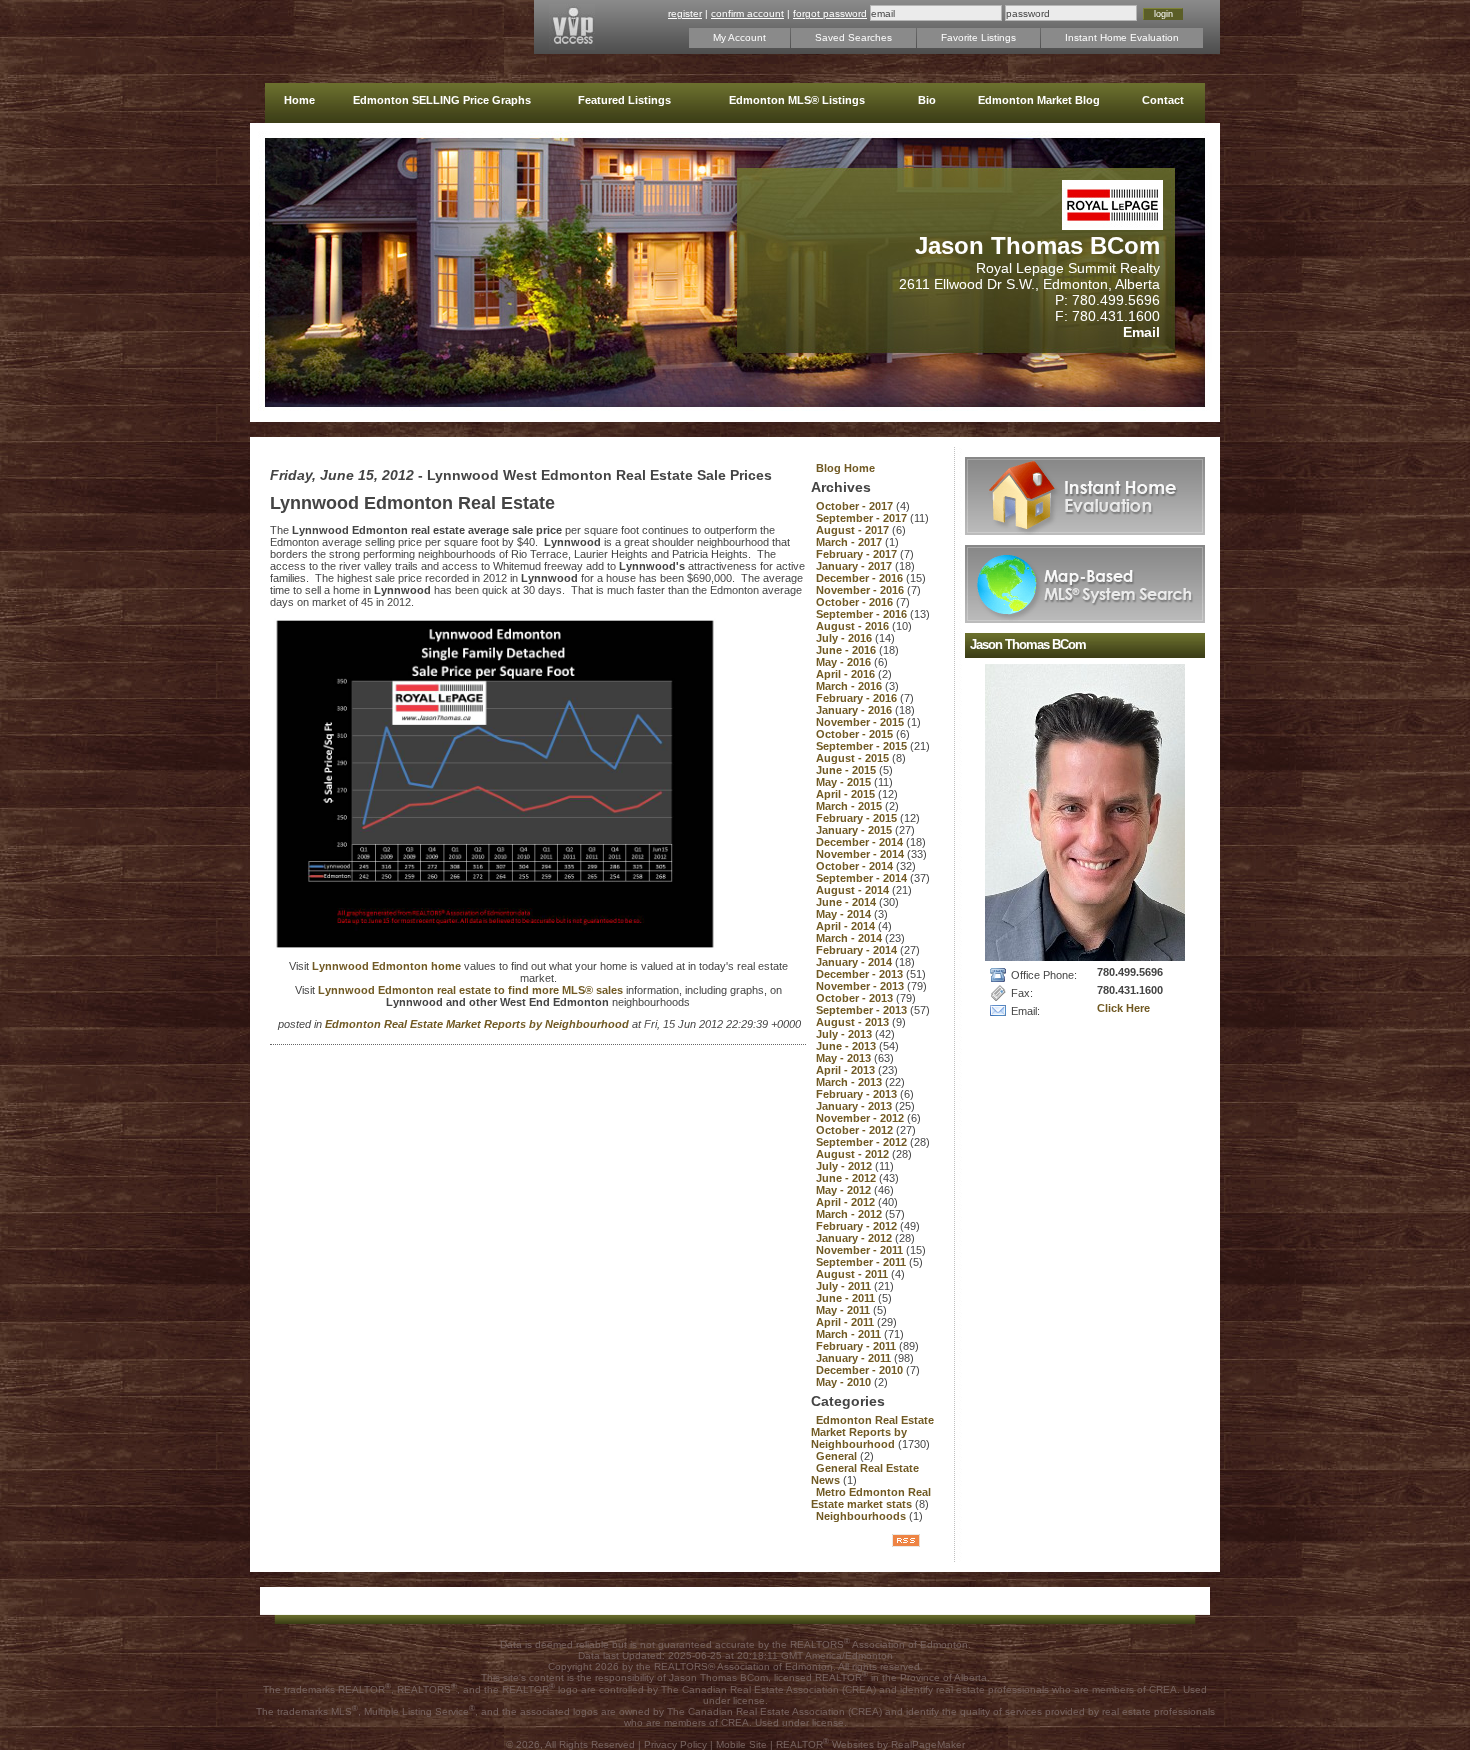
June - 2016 (847, 650)
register (685, 13)
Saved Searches (853, 37)
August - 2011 (853, 1274)
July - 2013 (845, 1034)
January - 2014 (855, 962)
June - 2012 (847, 1178)
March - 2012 (850, 1214)
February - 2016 (858, 698)
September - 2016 (863, 614)
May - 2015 (845, 782)
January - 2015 (855, 830)
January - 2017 (855, 566)
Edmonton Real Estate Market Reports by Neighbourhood (478, 1024)
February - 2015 (858, 818)
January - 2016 (855, 710)
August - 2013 (854, 1022)
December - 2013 (861, 974)
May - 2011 (844, 1310)
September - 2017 (863, 518)
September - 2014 (863, 878)
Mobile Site (741, 1744)
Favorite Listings (978, 37)
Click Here (1123, 1008)
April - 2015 (847, 794)
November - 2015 (861, 722)
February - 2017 (858, 554)
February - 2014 (858, 950)
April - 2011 (846, 1322)
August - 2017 (854, 530)
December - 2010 (861, 1370)
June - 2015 (847, 770)
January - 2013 (855, 1106)
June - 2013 (847, 1046)
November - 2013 (861, 986)
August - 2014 (854, 890)
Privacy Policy (675, 1744)
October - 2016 (856, 602)
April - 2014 (847, 926)
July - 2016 (845, 638)
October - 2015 (856, 734)
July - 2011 (845, 1286)
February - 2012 (858, 1226)
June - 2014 (847, 902)
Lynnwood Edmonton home (388, 966)
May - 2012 (845, 1190)
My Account (739, 37)
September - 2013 (863, 1010)
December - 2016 (861, 578)
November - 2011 (861, 1250)
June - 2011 (847, 1298)
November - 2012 (861, 1118)
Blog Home (845, 468)
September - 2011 (862, 1262)
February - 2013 (858, 1094)
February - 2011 (857, 1346)
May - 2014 (845, 914)
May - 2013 (845, 1058)
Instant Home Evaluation (1122, 37)
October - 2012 (856, 1130)
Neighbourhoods (862, 1516)
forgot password (830, 13)
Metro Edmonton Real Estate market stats (871, 1498)
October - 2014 (856, 866)
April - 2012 (847, 1202)
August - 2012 (854, 1154)
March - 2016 (850, 686)
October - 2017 (856, 506)
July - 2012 (845, 1166)
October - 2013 (856, 998)
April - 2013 (847, 1070)
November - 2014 (861, 854)
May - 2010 (845, 1382)
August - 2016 (854, 626)
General (838, 1456)
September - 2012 (863, 1142)
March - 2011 (850, 1334)
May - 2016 (845, 662)
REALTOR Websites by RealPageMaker (870, 1744)
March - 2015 (850, 806)
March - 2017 (850, 542)
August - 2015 (854, 758)
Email (1141, 332)
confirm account (747, 13)
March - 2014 (850, 938)
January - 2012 (855, 1238)
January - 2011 (855, 1358)
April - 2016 (847, 674)
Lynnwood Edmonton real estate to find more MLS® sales (472, 990)
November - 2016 (861, 590)
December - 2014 (861, 842)
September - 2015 (863, 746)
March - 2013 (850, 1082)
